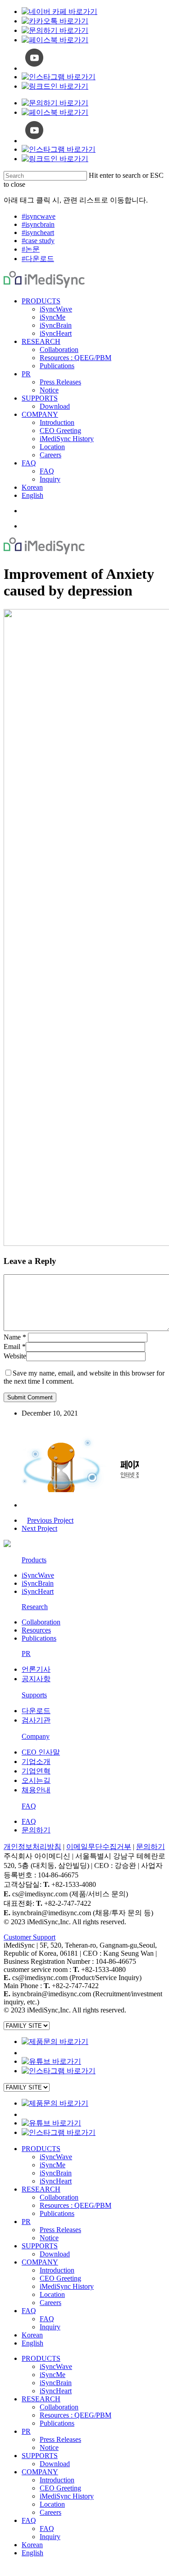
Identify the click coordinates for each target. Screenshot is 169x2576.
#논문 (31, 249)
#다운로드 (38, 259)
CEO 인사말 (41, 1752)
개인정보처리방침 (32, 1847)
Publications (39, 1638)
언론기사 (36, 1669)
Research (35, 1607)
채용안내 (36, 1790)
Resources (36, 1630)
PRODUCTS (41, 2149)
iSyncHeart (38, 1591)
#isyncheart (38, 232)
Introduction (57, 2270)
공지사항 (36, 1679)
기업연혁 (36, 1771)
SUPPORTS (40, 2246)
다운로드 (36, 1711)
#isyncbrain (38, 224)
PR (26, 1653)
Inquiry (50, 2327)
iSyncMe (53, 2165)
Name (15, 1337)
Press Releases (60, 2230)
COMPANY (40, 2262)
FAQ (29, 1806)
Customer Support (30, 1937)
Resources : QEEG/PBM (75, 2205)
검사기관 (36, 1720)
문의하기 (36, 1830)
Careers (50, 2303)
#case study (38, 241)
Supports (34, 1695)
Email (15, 1347)
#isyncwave (39, 216)
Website (15, 1356)
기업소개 (36, 1762)
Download (55, 2254)
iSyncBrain (38, 1583)
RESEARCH (41, 2189)
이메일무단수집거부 (99, 1847)
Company (36, 1736)
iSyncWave (38, 1575)
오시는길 (36, 1780)
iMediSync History (67, 2286)
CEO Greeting (60, 2278)
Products (34, 1560)
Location (52, 2294)
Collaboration (41, 1622)
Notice (49, 2238)
